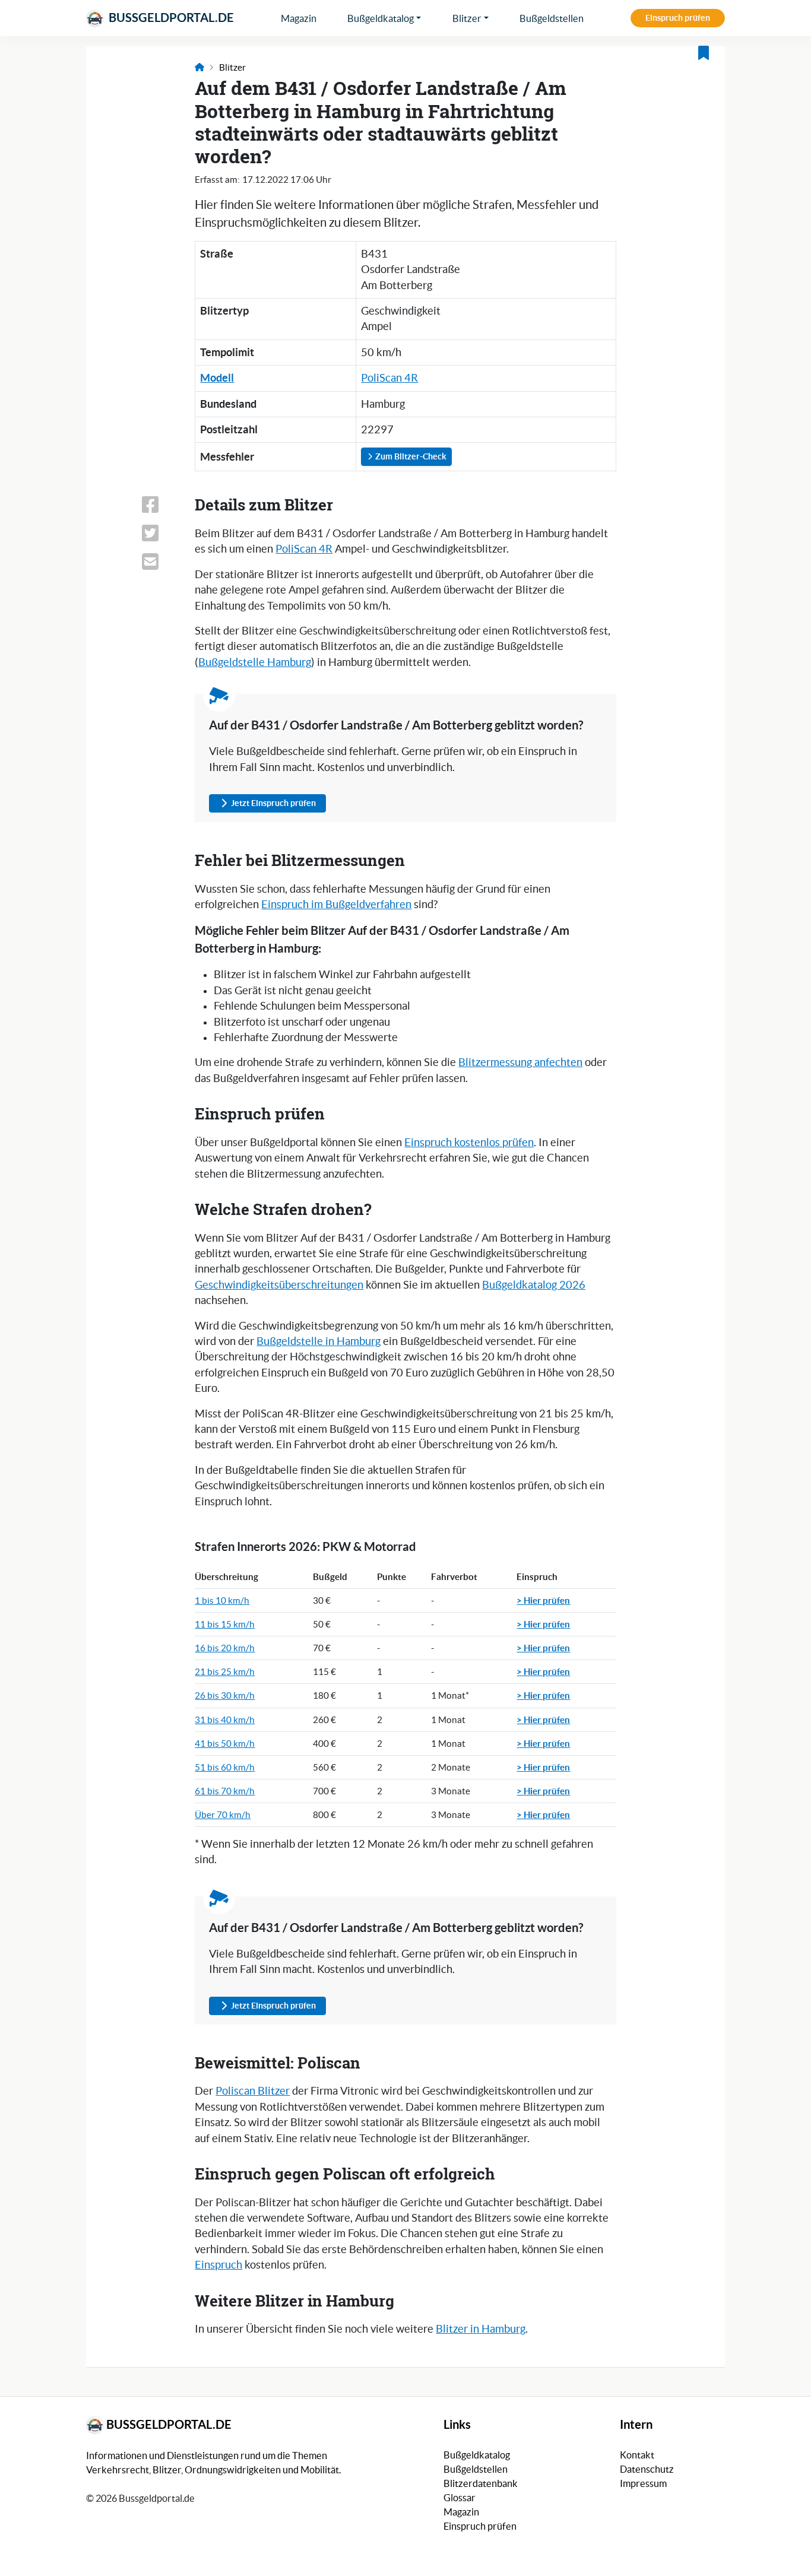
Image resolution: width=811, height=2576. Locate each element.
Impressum (643, 2483)
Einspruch (218, 2265)
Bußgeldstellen (552, 18)
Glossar (460, 2498)
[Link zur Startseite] (199, 67)
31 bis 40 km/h (225, 1720)
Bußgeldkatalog (381, 18)
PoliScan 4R (389, 378)
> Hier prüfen (543, 1600)
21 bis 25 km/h (225, 1672)
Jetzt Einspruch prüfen (273, 803)
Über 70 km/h (223, 1815)
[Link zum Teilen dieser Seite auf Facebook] (161, 505)
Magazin (299, 18)
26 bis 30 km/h (225, 1695)
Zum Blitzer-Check (410, 456)
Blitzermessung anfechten (520, 1062)
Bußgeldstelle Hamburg (255, 662)
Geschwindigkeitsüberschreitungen (279, 1285)
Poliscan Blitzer (253, 2091)
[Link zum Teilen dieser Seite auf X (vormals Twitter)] (161, 533)
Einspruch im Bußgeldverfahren (336, 905)
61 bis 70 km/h (225, 1791)
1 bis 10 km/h (222, 1601)
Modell (217, 378)
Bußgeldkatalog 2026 (534, 1285)
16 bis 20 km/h (225, 1648)
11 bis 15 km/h (225, 1624)
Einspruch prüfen (678, 18)
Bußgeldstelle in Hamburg (319, 1341)
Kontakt (637, 2455)
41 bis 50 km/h (225, 1744)
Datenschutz (647, 2469)
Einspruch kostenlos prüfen (469, 1143)
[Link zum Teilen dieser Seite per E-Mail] (161, 561)
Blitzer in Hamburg (481, 2329)
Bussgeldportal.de (170, 18)
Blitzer (467, 18)
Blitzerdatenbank (481, 2483)
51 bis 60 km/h (225, 1767)
